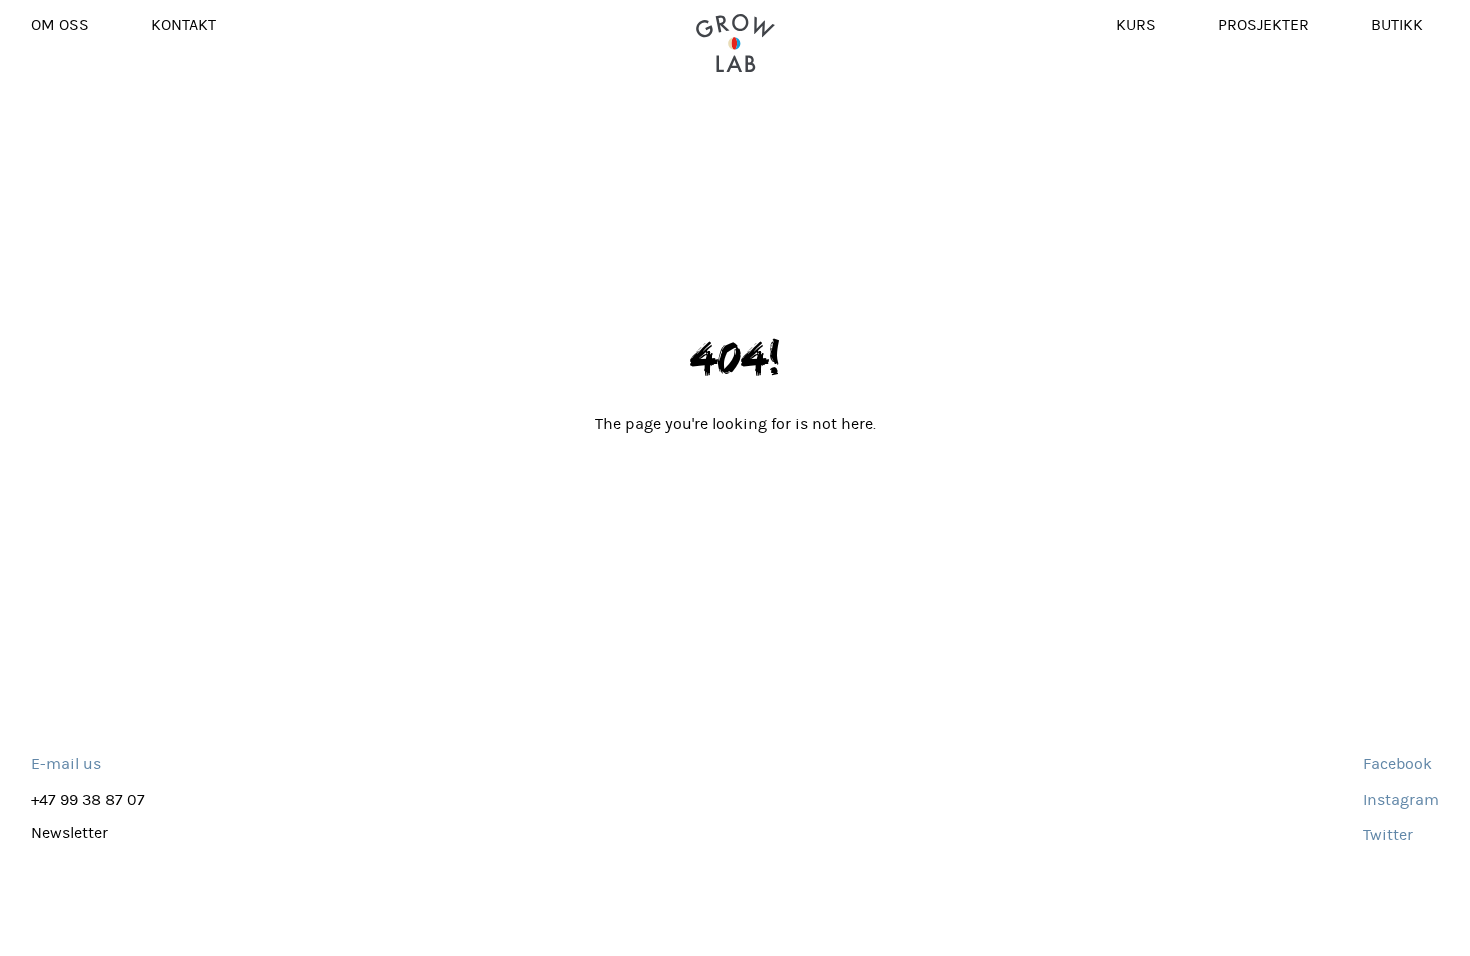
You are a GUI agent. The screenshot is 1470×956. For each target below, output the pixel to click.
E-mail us (66, 764)
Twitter (1388, 835)
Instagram (1401, 800)
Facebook (1397, 764)
